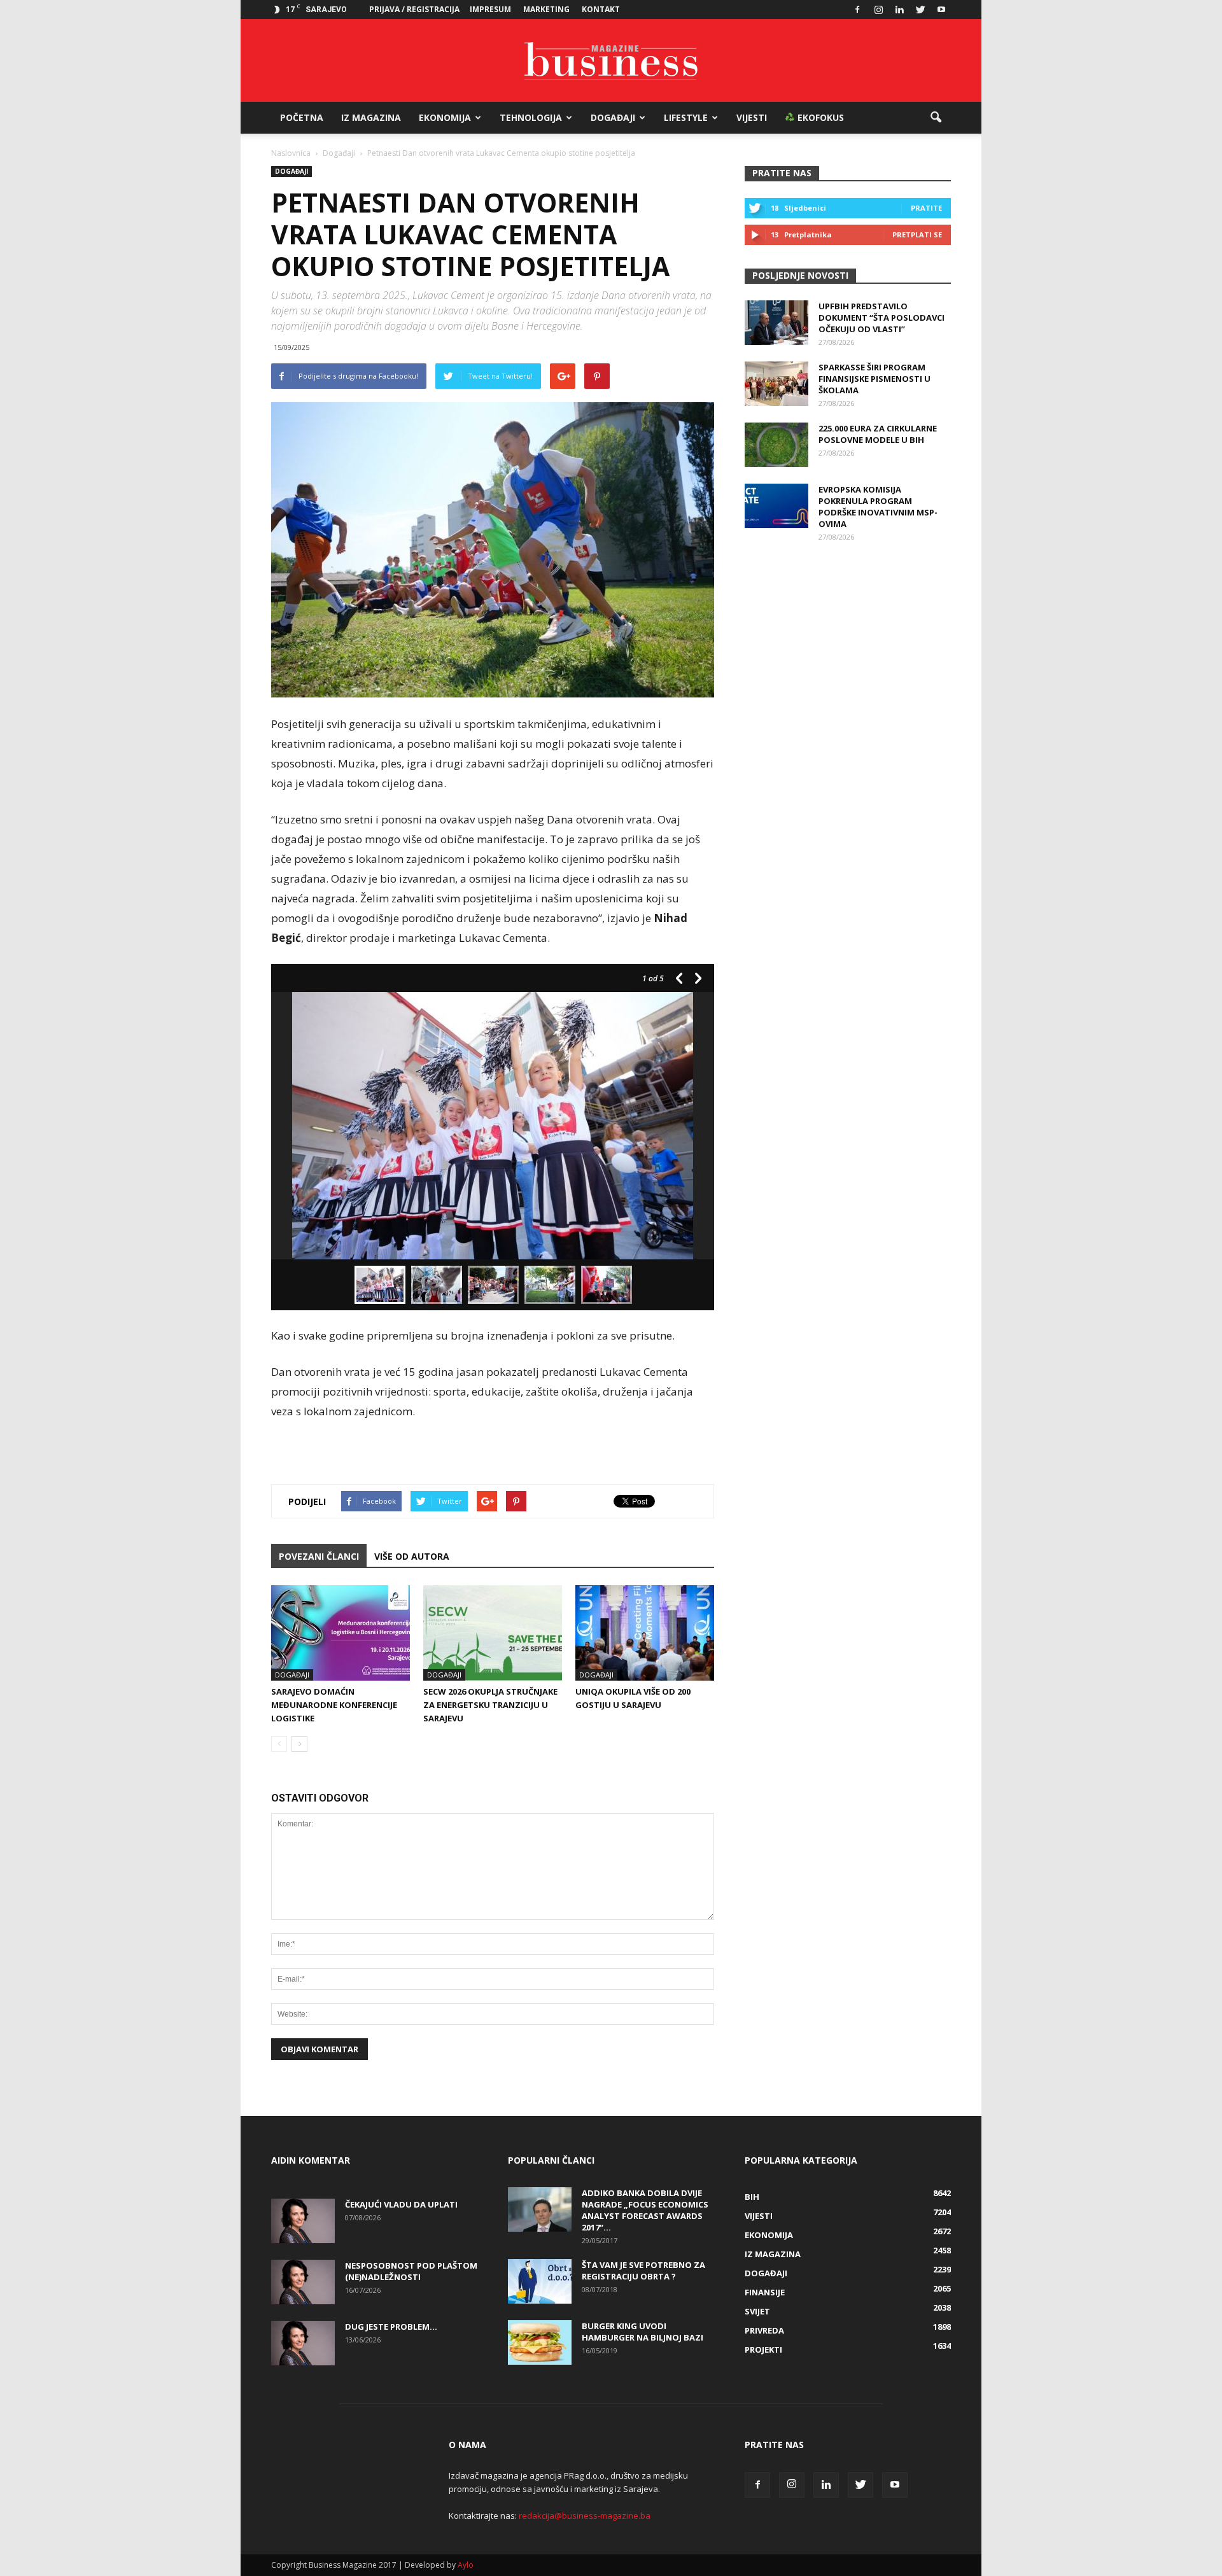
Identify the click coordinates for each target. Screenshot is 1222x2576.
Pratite (926, 208)
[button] (936, 118)
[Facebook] (857, 10)
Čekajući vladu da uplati (401, 2204)
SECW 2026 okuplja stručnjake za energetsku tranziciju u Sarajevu (490, 1705)
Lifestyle (686, 117)
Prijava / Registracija (414, 9)
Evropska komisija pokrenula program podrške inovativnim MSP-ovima (878, 507)
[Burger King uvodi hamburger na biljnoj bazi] (540, 2342)
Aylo (466, 2565)
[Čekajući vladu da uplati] (303, 2221)
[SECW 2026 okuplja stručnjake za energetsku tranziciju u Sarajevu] (493, 1633)
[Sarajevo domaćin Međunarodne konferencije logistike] (341, 1633)
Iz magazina (371, 117)
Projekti (763, 2349)
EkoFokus (819, 117)
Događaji (613, 117)
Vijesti (752, 117)
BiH (752, 2197)
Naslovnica (291, 153)
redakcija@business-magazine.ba (585, 2516)
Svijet (757, 2311)
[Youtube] (941, 10)
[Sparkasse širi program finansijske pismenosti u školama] (776, 384)
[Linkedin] (899, 10)
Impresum (490, 9)
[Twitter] (920, 10)
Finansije (765, 2292)
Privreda (764, 2330)
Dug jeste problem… (391, 2327)
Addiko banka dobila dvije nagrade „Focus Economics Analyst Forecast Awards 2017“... (645, 2210)
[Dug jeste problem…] (303, 2343)
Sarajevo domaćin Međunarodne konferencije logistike (334, 1705)
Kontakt (601, 9)
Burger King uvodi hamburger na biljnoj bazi (643, 2332)
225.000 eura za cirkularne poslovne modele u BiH (878, 434)
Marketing (546, 9)
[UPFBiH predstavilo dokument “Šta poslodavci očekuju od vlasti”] (776, 323)
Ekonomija (445, 117)
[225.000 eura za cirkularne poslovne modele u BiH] (776, 445)
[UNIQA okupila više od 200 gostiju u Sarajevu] (645, 1633)
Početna (302, 117)
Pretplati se (917, 234)
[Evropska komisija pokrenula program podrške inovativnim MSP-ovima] (776, 506)
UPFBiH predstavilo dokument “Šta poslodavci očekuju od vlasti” (881, 318)
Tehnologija (531, 117)
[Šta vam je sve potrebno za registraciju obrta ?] (540, 2281)
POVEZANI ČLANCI (319, 1556)
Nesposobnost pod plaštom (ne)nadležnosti (411, 2271)
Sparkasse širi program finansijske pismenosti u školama (874, 379)
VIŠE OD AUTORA (412, 1556)
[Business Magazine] (611, 61)
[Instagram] (878, 10)
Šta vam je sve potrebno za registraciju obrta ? (643, 2271)
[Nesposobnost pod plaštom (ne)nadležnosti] (303, 2282)
